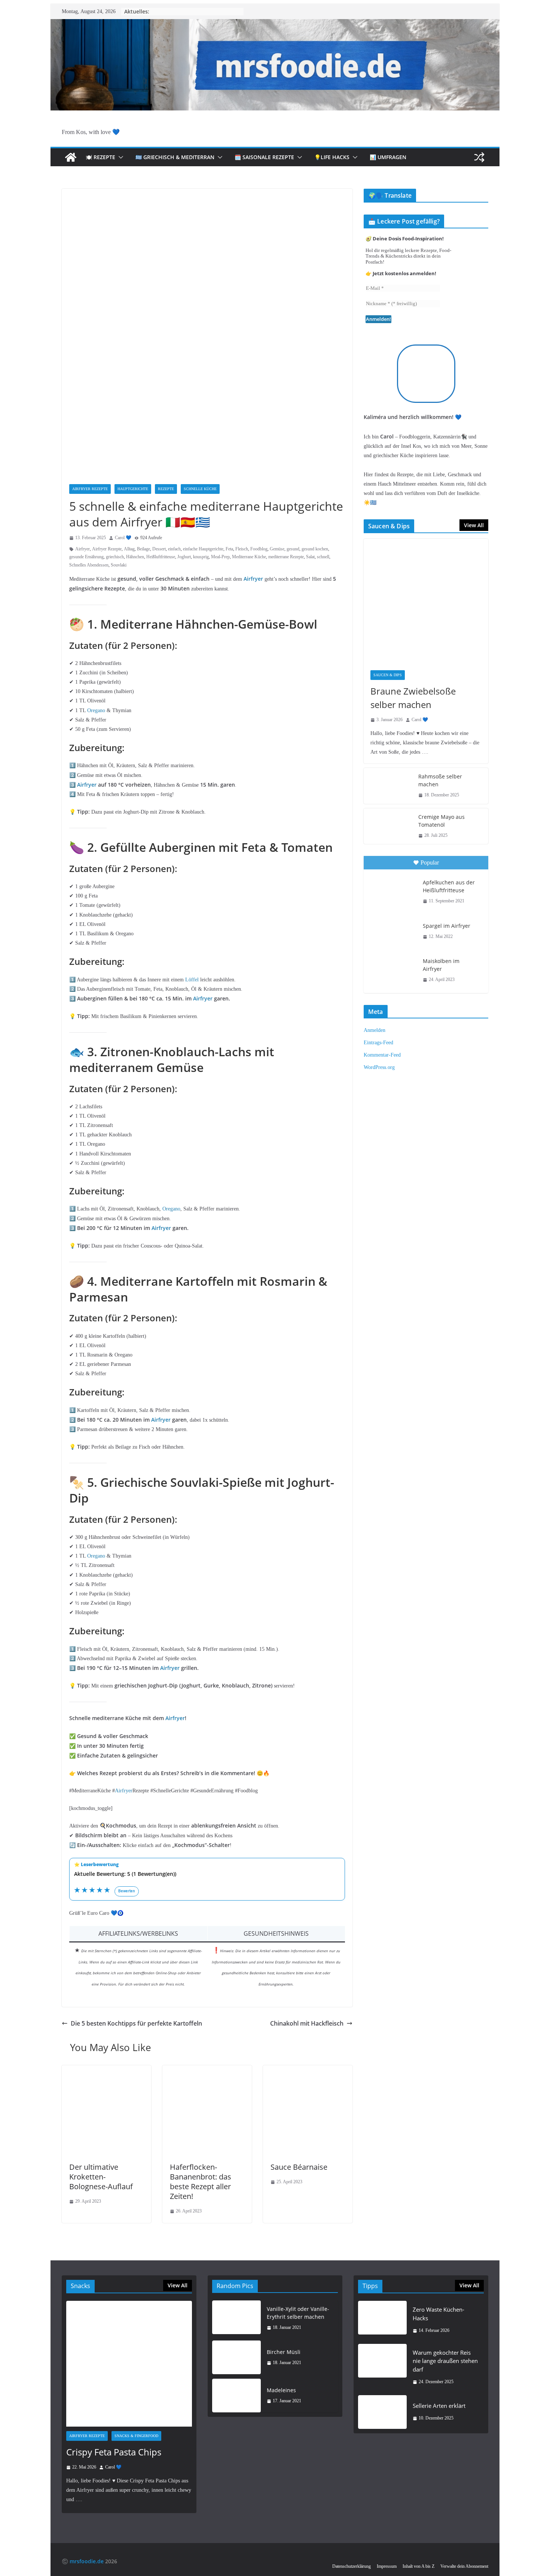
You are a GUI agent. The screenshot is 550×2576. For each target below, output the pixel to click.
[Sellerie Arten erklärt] (382, 2412)
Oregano (96, 710)
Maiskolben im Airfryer (441, 965)
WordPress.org (379, 1067)
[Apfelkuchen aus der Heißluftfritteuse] (392, 891)
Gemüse (277, 549)
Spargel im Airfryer (447, 926)
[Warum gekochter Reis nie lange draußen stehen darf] (382, 2367)
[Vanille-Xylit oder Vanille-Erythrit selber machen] (236, 2318)
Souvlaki (119, 565)
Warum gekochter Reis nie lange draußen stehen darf (445, 2361)
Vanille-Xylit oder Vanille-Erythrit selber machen (298, 2313)
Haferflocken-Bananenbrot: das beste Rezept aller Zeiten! (201, 2182)
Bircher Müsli (284, 2352)
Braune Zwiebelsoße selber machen (413, 698)
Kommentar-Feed (382, 1055)
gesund (293, 549)
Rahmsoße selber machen (440, 780)
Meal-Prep (220, 557)
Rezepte (166, 489)
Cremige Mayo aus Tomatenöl (441, 821)
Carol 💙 (123, 538)
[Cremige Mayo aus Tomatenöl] (388, 826)
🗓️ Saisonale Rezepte (264, 157)
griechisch (115, 557)
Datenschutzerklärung (352, 2566)
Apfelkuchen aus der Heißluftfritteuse (449, 886)
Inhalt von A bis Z (418, 2566)
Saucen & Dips (388, 675)
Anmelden (375, 1030)
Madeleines (281, 2390)
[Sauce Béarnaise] (308, 2070)
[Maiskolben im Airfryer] (392, 969)
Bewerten (127, 1891)
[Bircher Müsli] (236, 2357)
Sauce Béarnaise (299, 2167)
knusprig (201, 557)
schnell (323, 557)
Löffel (192, 980)
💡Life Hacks (332, 157)
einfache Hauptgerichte (203, 549)
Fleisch (242, 549)
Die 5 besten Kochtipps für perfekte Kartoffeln (136, 2023)
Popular (430, 862)
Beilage (143, 549)
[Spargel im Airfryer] (392, 931)
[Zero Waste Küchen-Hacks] (382, 2320)
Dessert (159, 549)
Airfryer (82, 549)
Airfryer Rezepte (90, 489)
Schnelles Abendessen (89, 565)
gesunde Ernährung (86, 557)
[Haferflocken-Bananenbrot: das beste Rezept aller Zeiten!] (207, 2070)
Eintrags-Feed (378, 1043)
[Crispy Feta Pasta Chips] (129, 2364)
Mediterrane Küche (249, 557)
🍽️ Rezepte (100, 157)
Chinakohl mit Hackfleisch (307, 2023)
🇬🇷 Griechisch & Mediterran (175, 157)
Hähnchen (135, 557)
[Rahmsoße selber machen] (388, 786)
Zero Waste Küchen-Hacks (439, 2314)
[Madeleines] (236, 2396)
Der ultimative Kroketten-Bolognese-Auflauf (101, 2177)
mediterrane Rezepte (286, 557)
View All (474, 525)
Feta (229, 549)
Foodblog (259, 549)
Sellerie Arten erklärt (439, 2406)
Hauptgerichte (133, 489)
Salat (310, 557)
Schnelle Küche (200, 489)
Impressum (387, 2566)
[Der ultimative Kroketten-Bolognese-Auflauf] (106, 2070)
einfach (174, 549)
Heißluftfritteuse (161, 557)
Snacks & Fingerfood (136, 2436)
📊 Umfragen (388, 157)
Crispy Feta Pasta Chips (114, 2452)
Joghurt (184, 557)
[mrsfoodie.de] (275, 24)
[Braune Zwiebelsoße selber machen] (426, 601)
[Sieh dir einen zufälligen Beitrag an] (479, 157)
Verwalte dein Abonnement (464, 2566)
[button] (119, 157)
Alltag (129, 549)
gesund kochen (315, 549)
